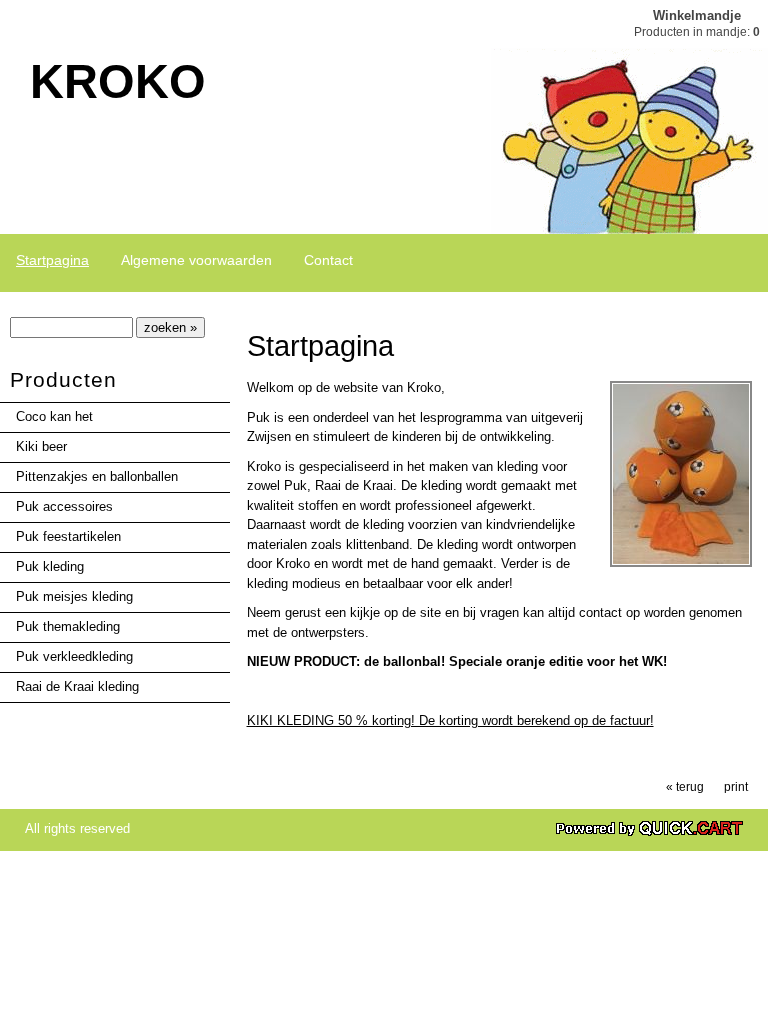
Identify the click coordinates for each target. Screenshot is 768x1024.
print (736, 787)
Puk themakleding (68, 626)
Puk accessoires (64, 506)
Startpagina (52, 260)
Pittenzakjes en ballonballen (97, 476)
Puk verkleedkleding (74, 656)
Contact (328, 260)
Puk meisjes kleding (74, 596)
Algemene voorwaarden (196, 260)
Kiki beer (41, 446)
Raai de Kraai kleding (77, 686)
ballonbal (412, 661)
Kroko (118, 81)
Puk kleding (50, 566)
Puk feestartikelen (68, 536)
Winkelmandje (697, 15)
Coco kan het (54, 416)
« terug (685, 787)
